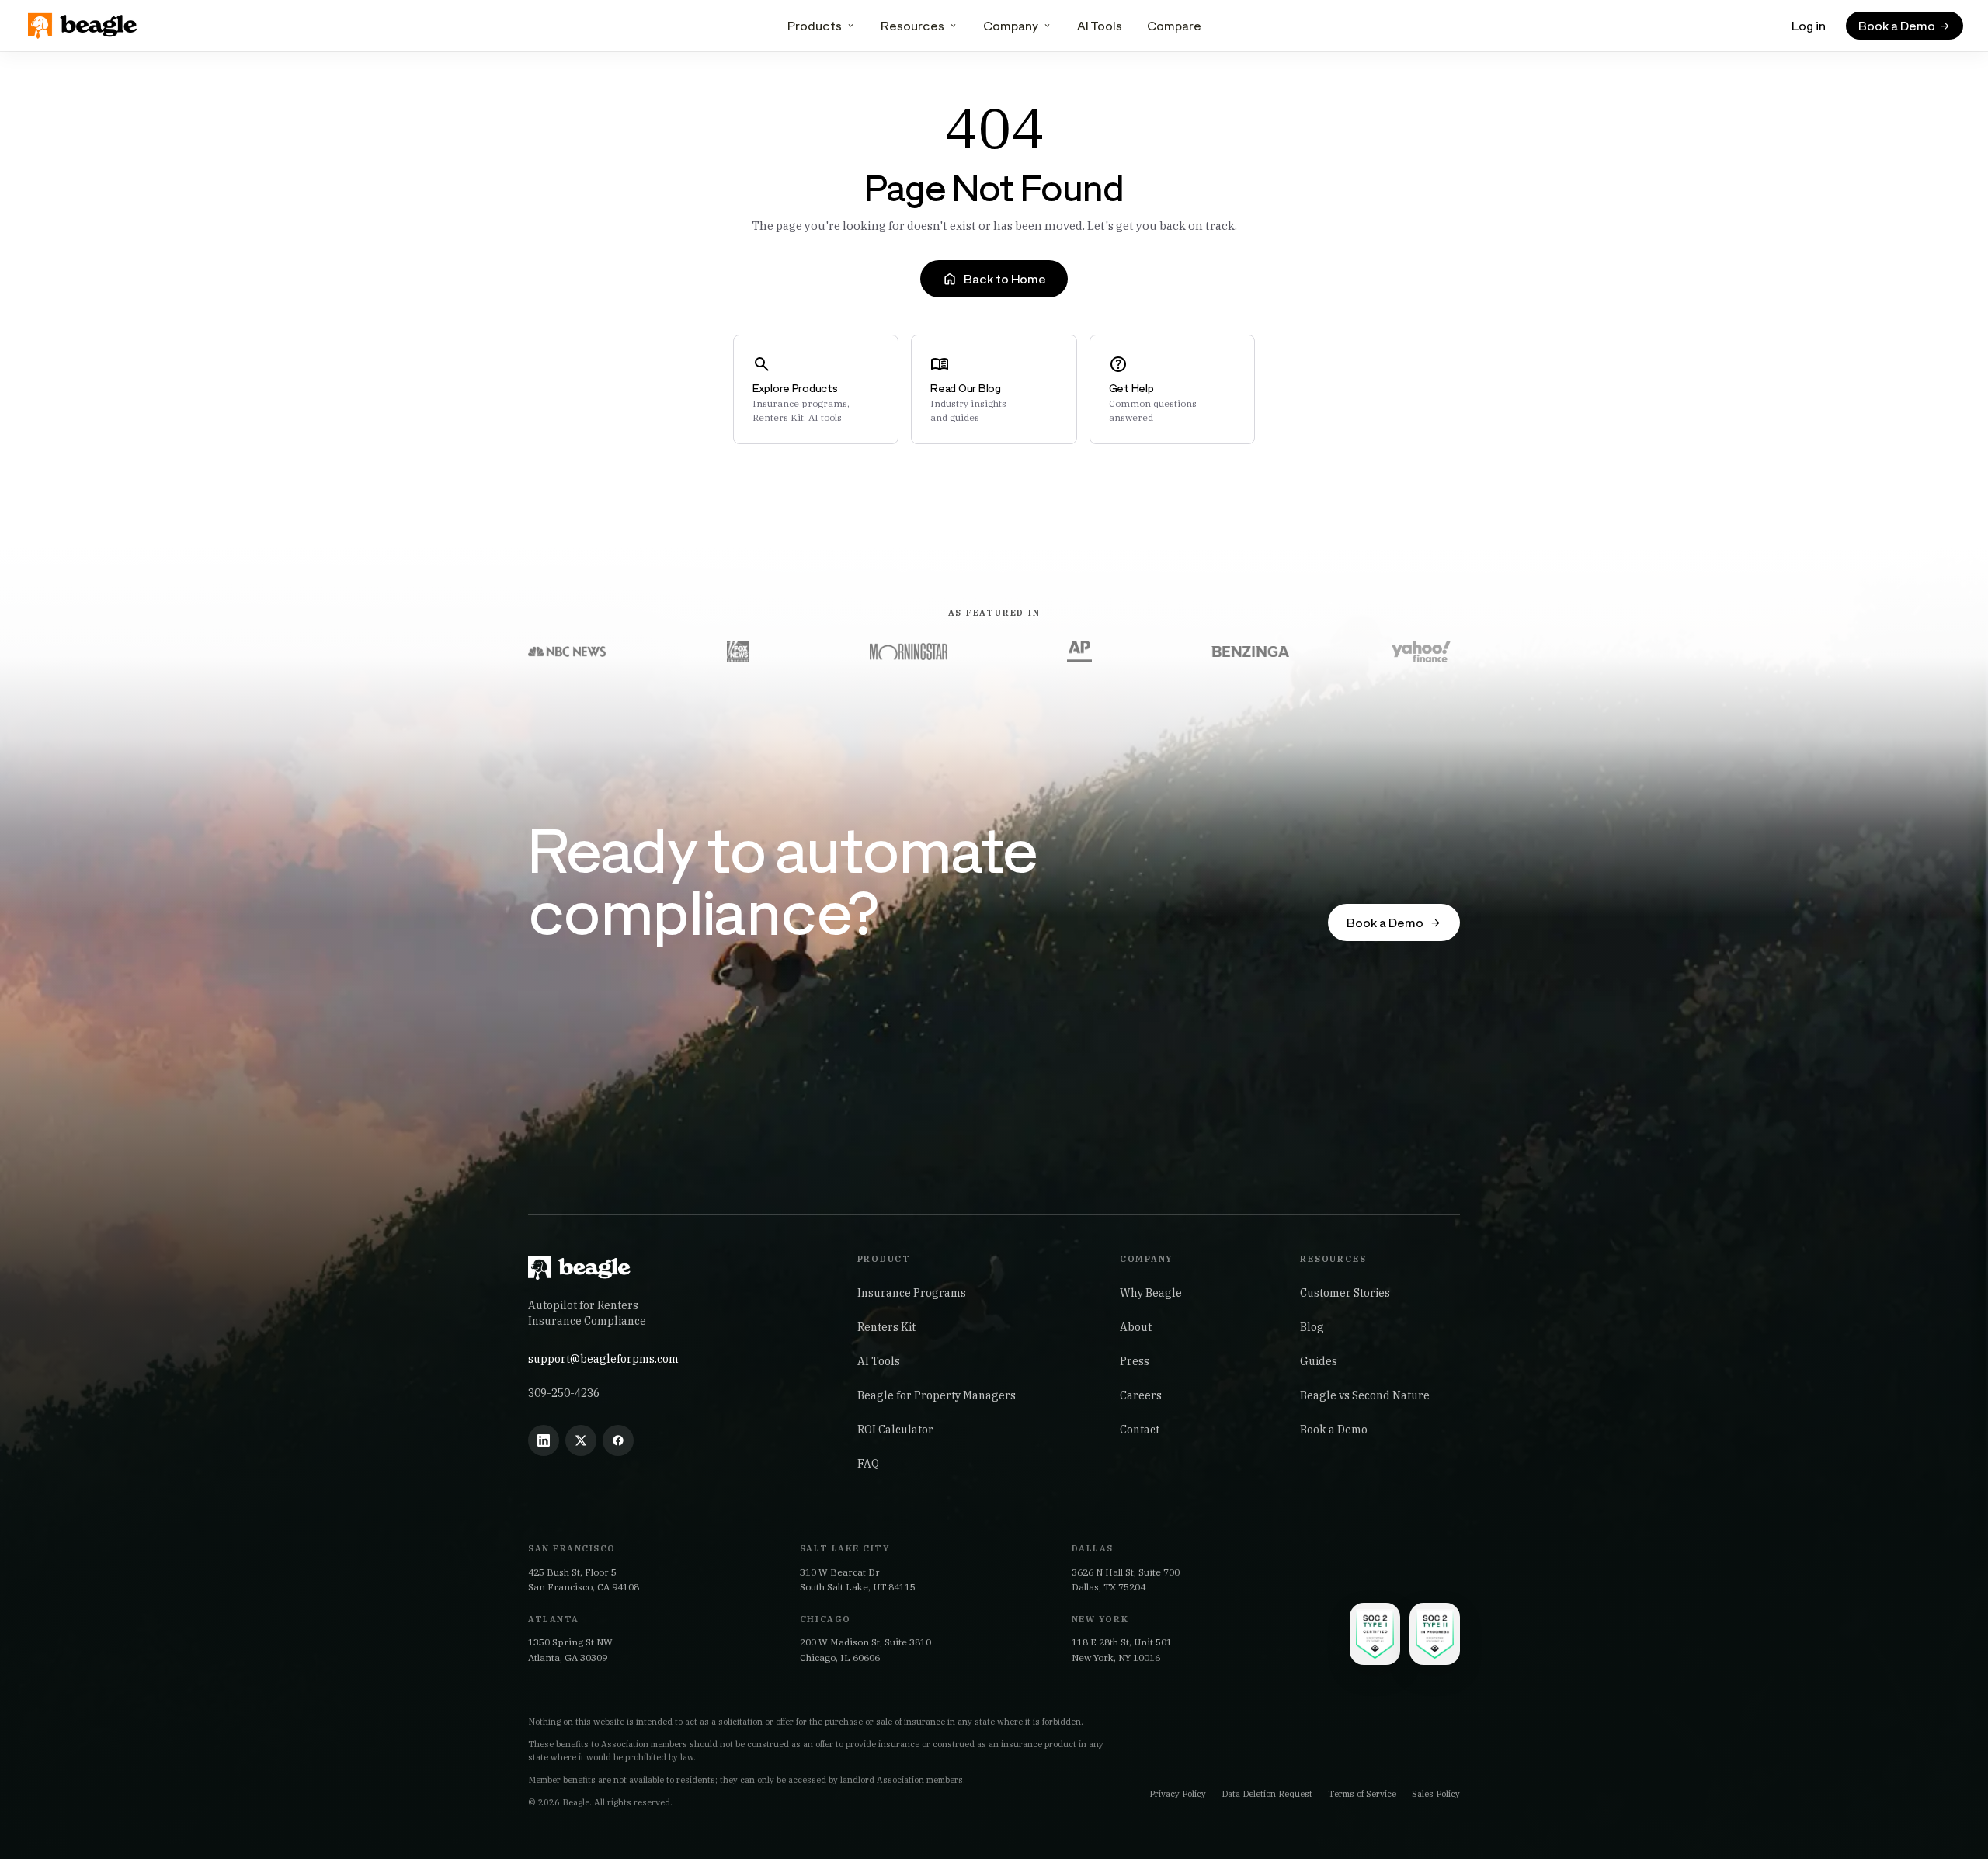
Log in (1809, 25)
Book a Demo (1334, 1430)
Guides (1319, 1361)
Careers (1141, 1395)
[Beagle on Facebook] (618, 1440)
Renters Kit (886, 1327)
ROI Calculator (895, 1430)
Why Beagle (1151, 1293)
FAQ (868, 1464)
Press (1135, 1361)
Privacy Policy (1178, 1794)
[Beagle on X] (581, 1440)
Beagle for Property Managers (937, 1395)
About (1136, 1327)
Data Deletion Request (1267, 1794)
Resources (912, 25)
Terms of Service (1362, 1794)
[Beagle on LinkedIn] (544, 1440)
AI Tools (1100, 25)
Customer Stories (1345, 1293)
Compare (1174, 25)
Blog (1312, 1327)
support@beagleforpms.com (603, 1359)
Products (815, 25)
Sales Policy (1436, 1794)
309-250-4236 (564, 1393)
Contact (1140, 1430)
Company (1011, 25)
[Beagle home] (84, 26)
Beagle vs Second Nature (1365, 1395)
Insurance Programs (912, 1293)
